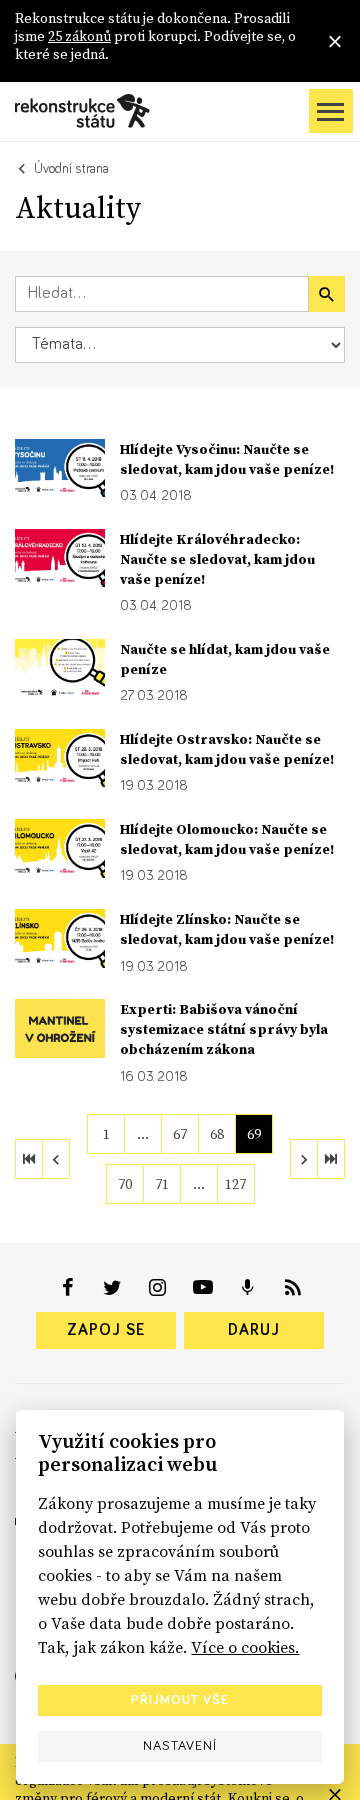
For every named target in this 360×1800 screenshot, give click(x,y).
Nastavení (180, 1746)
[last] (331, 1159)
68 (217, 1134)
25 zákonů (79, 36)
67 (180, 1134)
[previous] (56, 1159)
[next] (304, 1159)
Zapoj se (106, 1330)
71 (162, 1184)
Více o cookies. (245, 1647)
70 (125, 1184)
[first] (29, 1159)
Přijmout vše (180, 1700)
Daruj (254, 1330)
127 (235, 1184)
